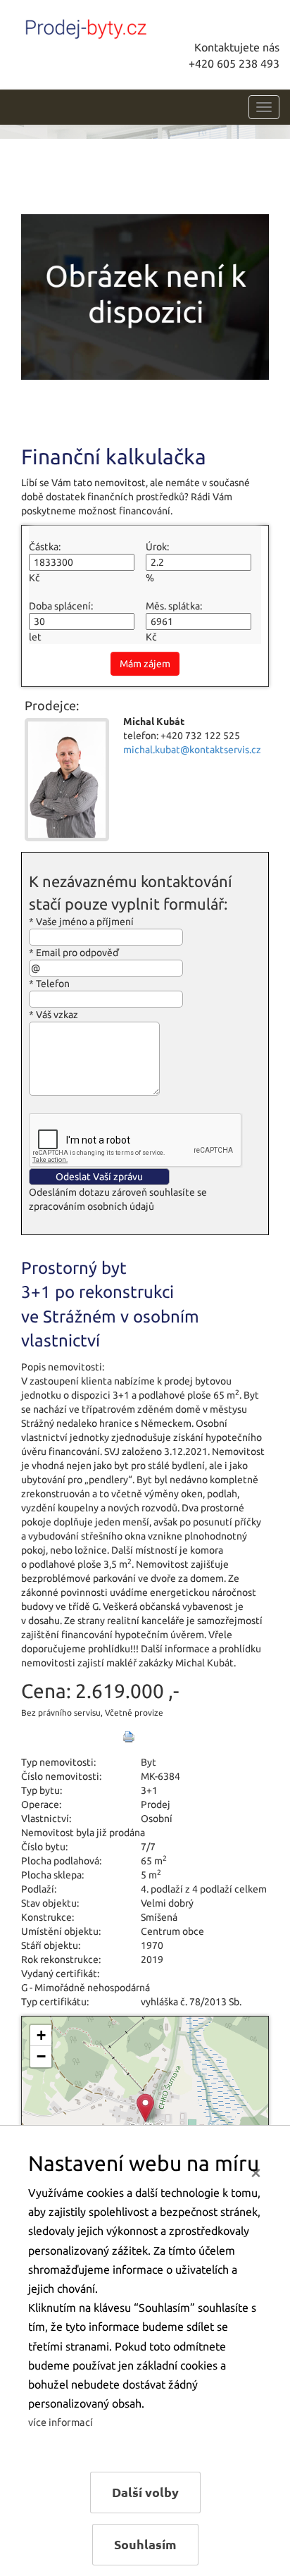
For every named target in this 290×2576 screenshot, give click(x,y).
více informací (61, 2422)
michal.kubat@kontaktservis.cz (192, 750)
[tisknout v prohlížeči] (129, 1737)
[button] (145, 2108)
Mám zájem (145, 664)
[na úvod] (116, 26)
